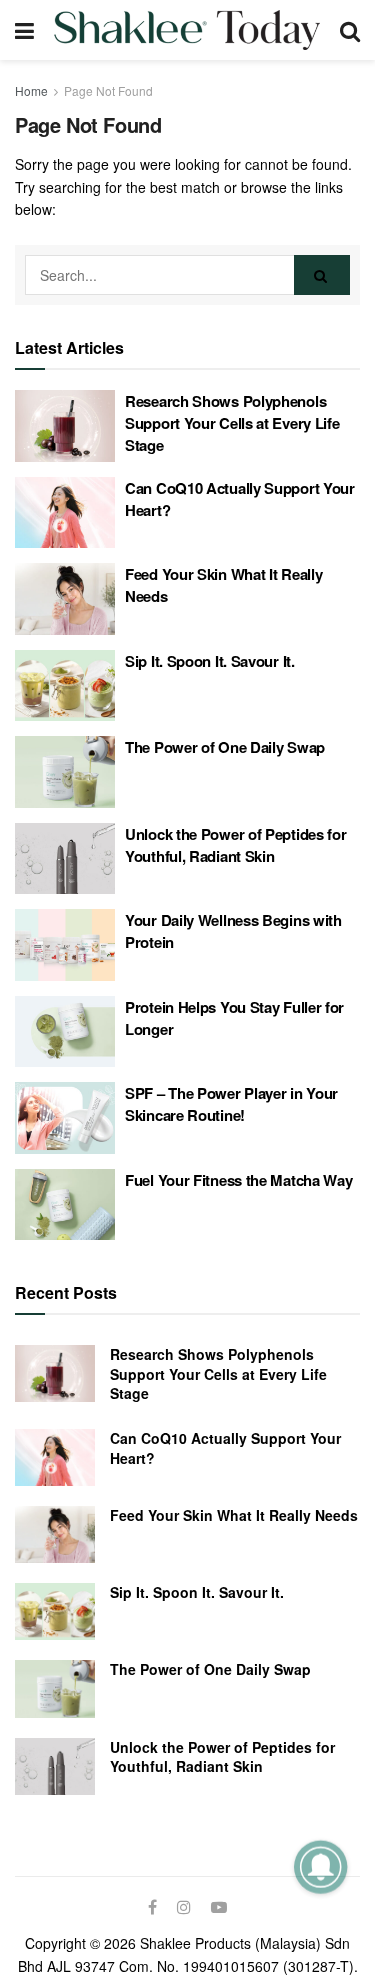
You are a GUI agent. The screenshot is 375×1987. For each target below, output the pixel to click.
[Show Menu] (24, 30)
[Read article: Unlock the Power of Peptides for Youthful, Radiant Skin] (65, 859)
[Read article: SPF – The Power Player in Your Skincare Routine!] (65, 1118)
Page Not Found (108, 90)
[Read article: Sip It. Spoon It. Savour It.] (65, 686)
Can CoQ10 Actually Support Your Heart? (225, 1448)
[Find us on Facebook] (152, 1907)
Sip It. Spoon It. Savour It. (210, 661)
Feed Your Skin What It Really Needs (234, 1515)
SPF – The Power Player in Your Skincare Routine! (231, 1104)
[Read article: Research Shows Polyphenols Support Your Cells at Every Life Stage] (65, 426)
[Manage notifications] (320, 1866)
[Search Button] (350, 30)
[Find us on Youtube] (219, 1907)
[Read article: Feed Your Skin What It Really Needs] (65, 599)
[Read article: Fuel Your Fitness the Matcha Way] (65, 1205)
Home (31, 90)
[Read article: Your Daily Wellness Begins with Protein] (65, 945)
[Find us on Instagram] (184, 1907)
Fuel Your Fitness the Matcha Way (238, 1180)
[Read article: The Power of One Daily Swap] (65, 772)
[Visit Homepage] (187, 30)
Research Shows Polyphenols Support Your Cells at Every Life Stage (232, 423)
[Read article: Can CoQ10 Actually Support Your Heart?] (65, 513)
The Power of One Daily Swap (225, 747)
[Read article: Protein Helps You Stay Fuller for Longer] (65, 1032)
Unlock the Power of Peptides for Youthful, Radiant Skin (235, 845)
